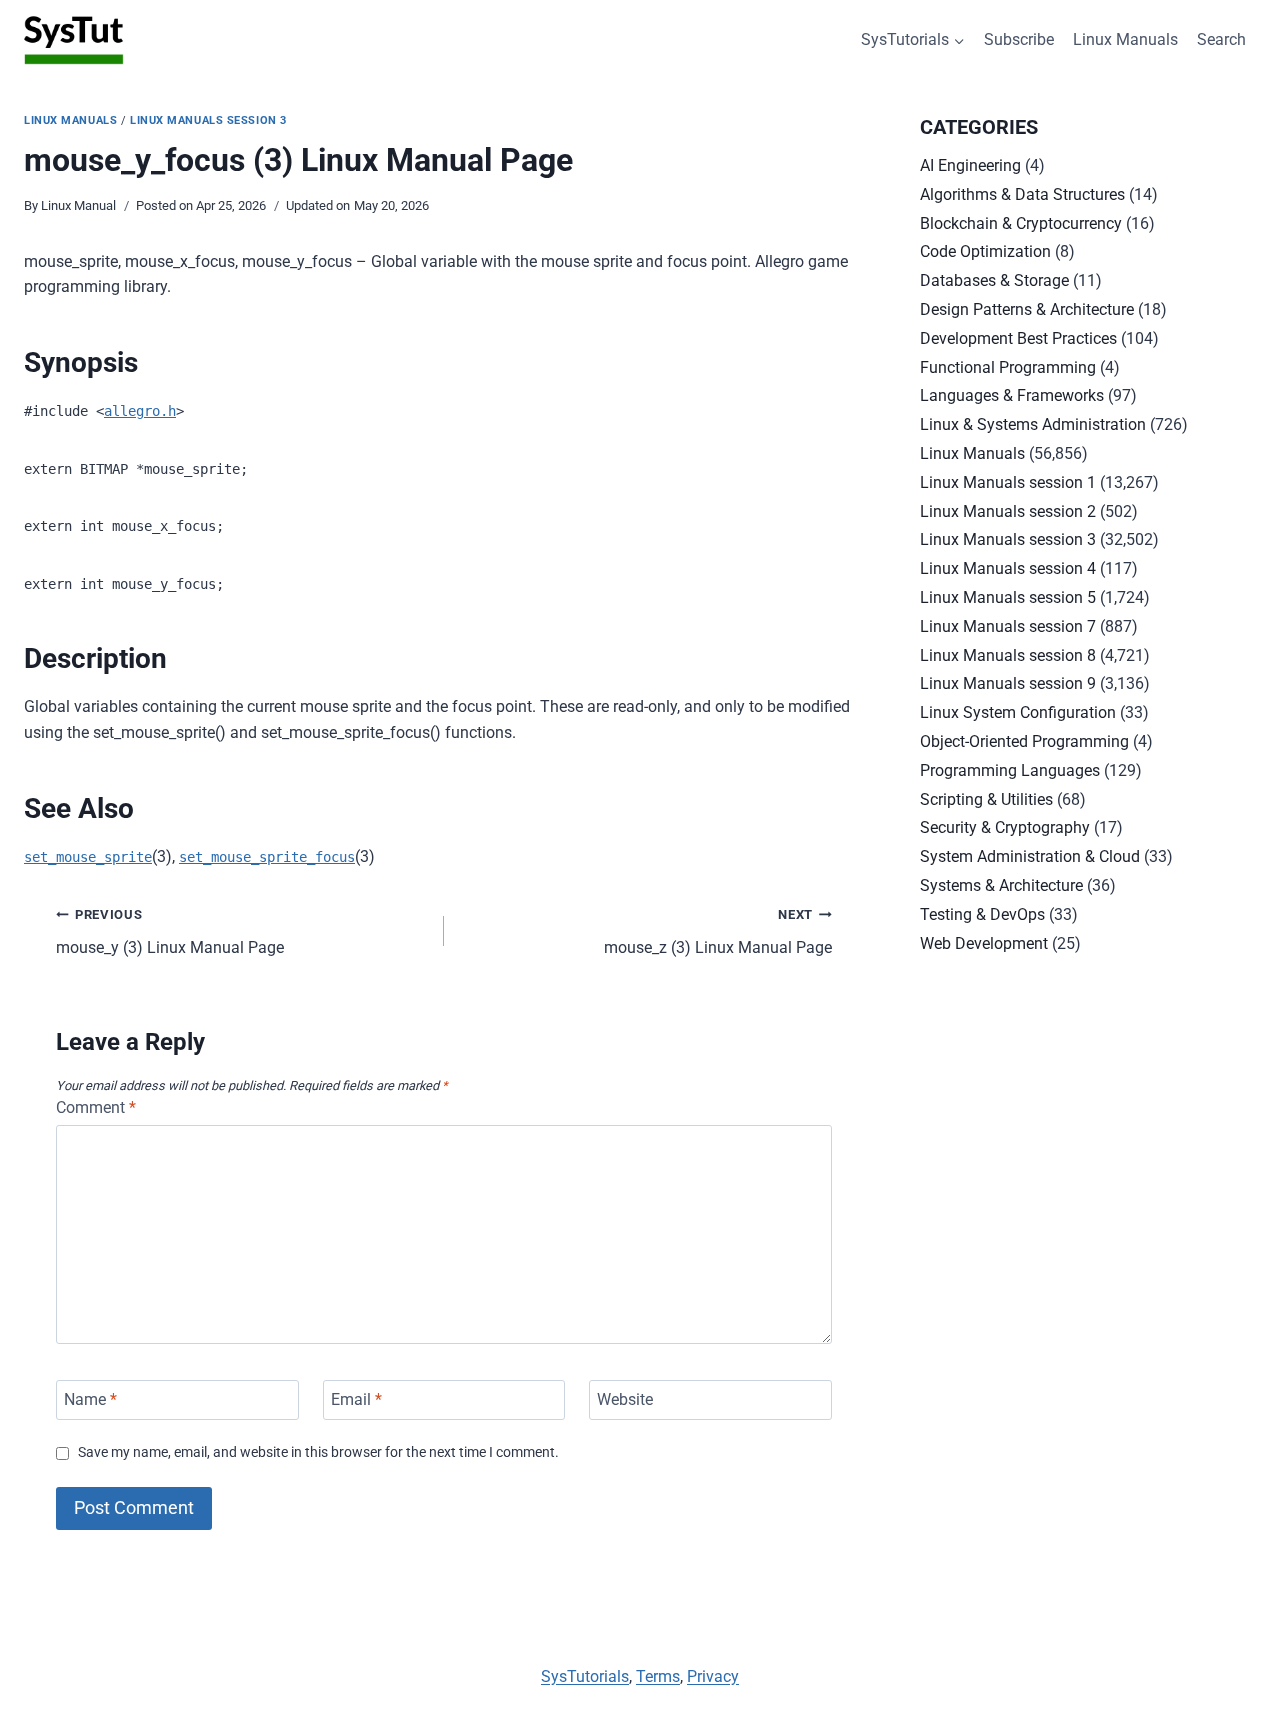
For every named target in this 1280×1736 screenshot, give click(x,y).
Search (1221, 39)
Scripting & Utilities (986, 799)
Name (90, 1399)
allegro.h (140, 411)
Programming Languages (1010, 770)
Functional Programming (1008, 367)
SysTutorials (585, 1676)
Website (625, 1399)
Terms (658, 1676)
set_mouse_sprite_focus (267, 857)
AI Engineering (970, 165)
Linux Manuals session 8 (1008, 655)
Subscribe (1019, 39)
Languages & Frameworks (1012, 395)
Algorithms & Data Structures (1022, 194)
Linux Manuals (1125, 39)
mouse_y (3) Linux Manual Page (170, 932)
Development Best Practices (1018, 338)
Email (356, 1399)
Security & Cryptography (1005, 827)
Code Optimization (985, 251)
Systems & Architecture (1001, 885)
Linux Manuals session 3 (208, 120)
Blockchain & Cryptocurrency (1021, 223)
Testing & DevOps (982, 914)
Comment (96, 1107)
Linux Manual (78, 205)
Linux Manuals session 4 (1008, 568)
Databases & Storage (994, 280)
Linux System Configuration (1018, 712)
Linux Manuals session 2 (1008, 511)
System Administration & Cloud (1030, 856)
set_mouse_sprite (88, 857)
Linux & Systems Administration (1033, 424)
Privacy (713, 1676)
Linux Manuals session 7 (1008, 626)
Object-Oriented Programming (1024, 741)
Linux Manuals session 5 (1008, 597)
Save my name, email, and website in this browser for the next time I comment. (318, 1452)
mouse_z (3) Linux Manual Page (718, 932)
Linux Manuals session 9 (1008, 683)
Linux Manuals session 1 (1008, 482)
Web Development (984, 943)
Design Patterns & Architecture (1027, 309)
